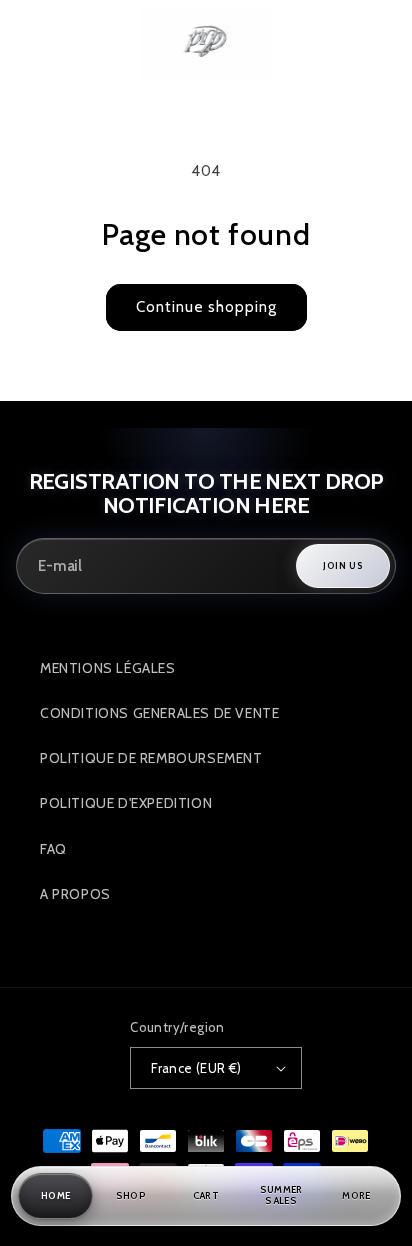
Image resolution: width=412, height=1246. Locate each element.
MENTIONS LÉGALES (108, 668)
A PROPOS (75, 894)
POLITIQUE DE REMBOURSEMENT (151, 758)
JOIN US (343, 565)
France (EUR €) (196, 1068)
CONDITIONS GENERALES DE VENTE (159, 713)
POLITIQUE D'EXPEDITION (126, 803)
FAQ (53, 849)
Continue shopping (206, 307)
